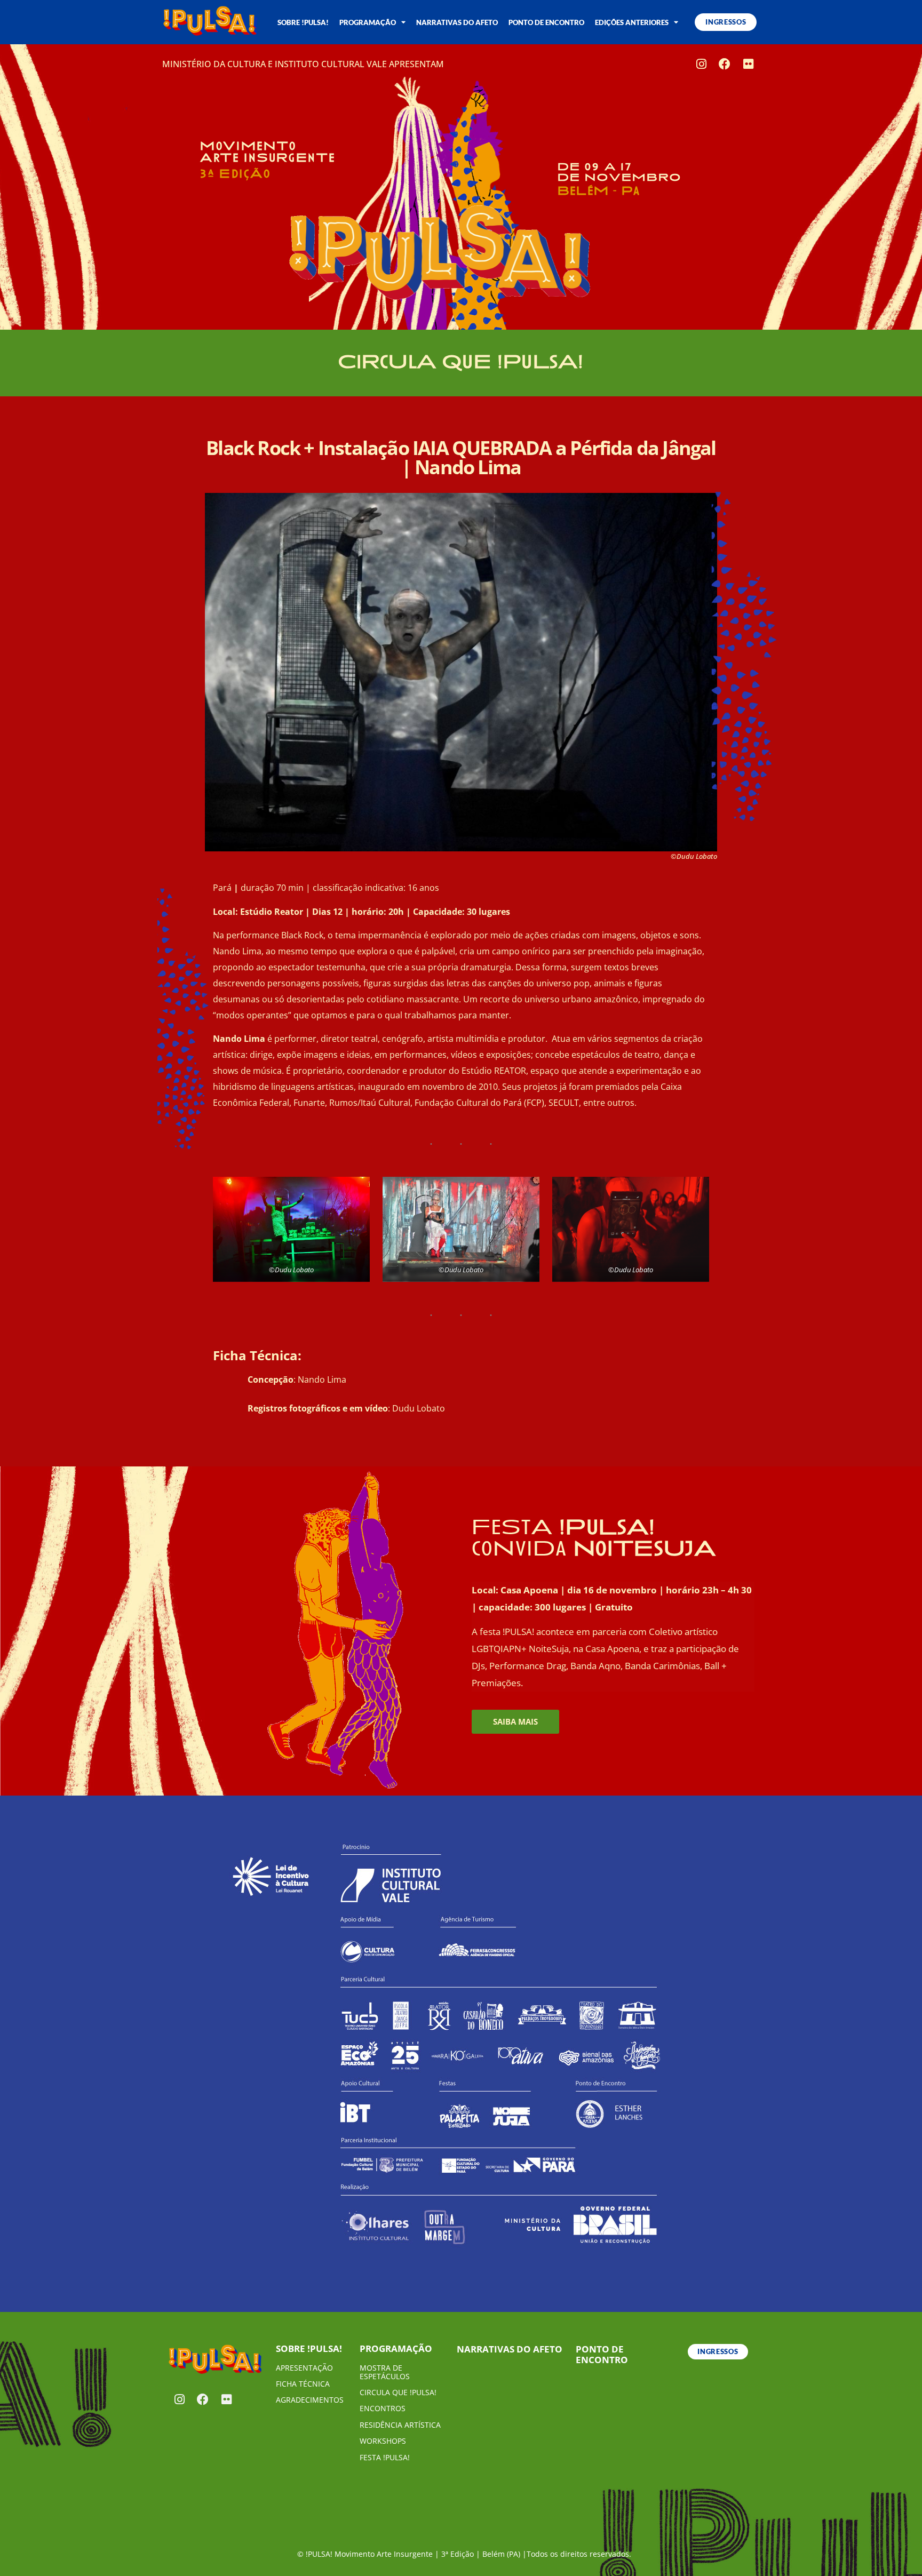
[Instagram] (701, 64)
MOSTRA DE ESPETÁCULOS (385, 2372)
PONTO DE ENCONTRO (546, 22)
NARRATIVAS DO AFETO (457, 22)
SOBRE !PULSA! (303, 22)
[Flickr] (748, 64)
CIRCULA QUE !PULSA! (398, 2392)
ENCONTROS (383, 2408)
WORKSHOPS (383, 2441)
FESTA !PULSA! (385, 2457)
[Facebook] (725, 64)
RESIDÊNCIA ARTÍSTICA (400, 2425)
